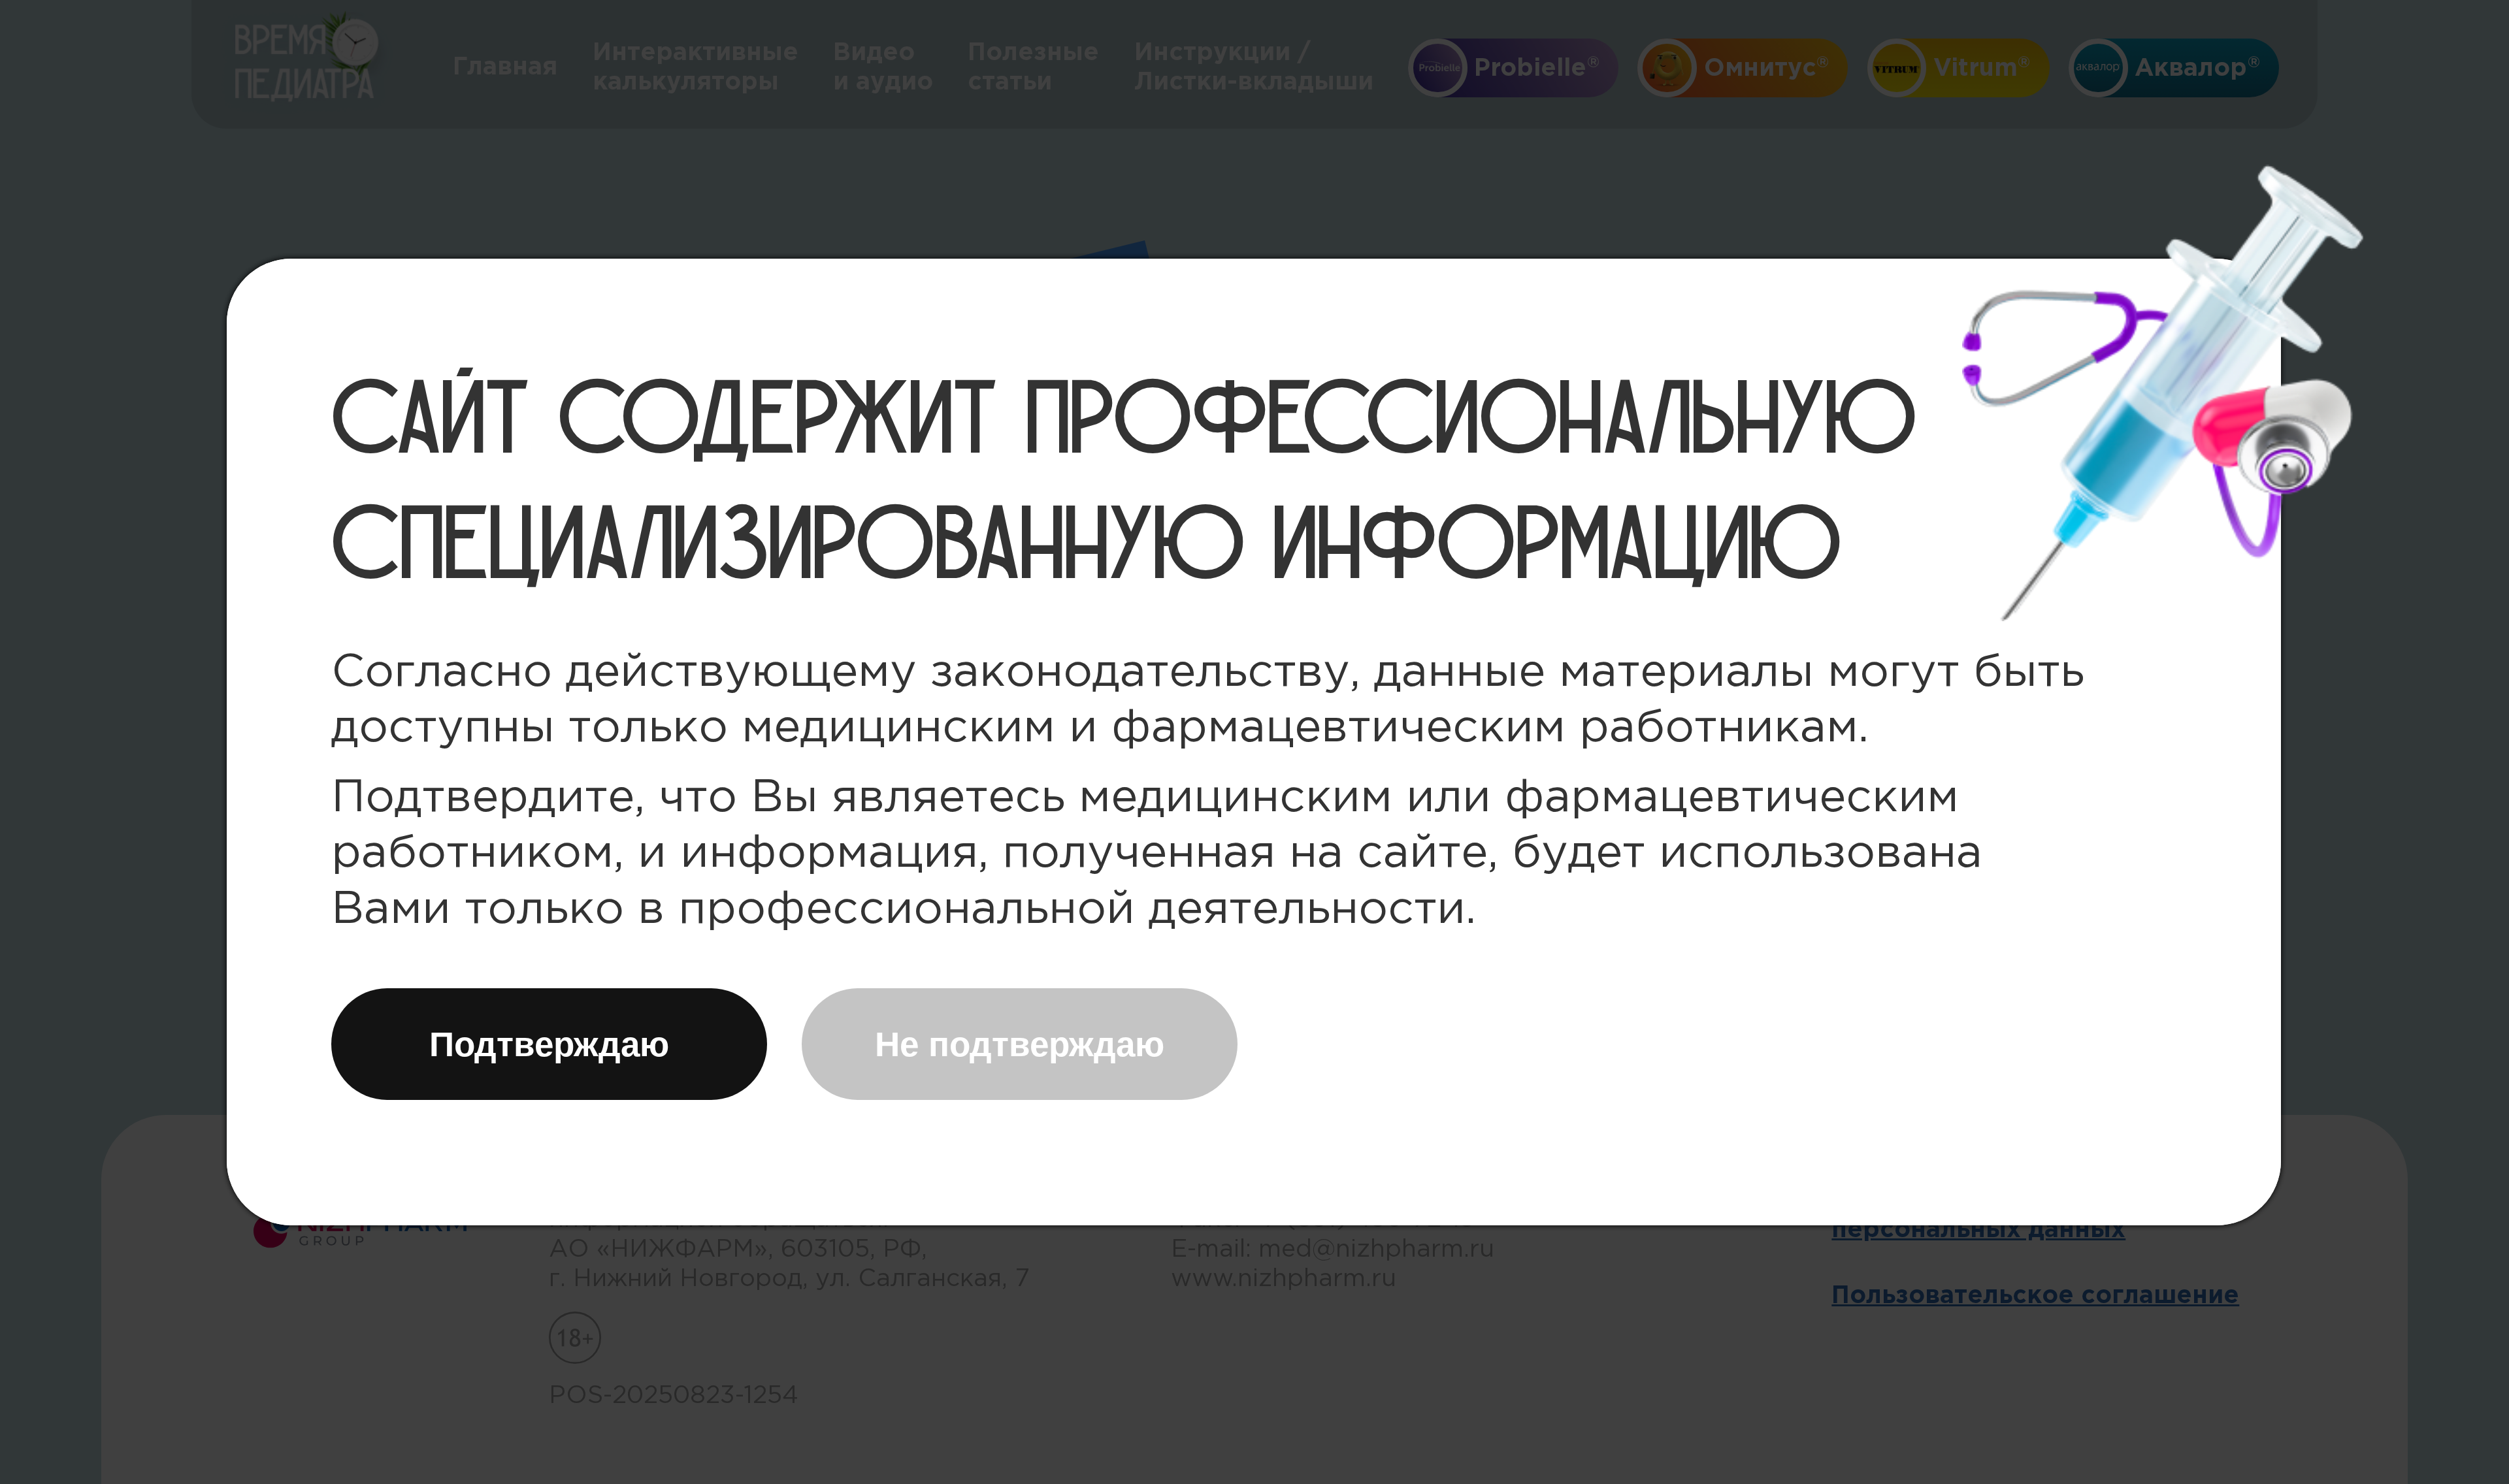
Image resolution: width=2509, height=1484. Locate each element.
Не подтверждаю (1020, 1044)
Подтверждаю (549, 1044)
